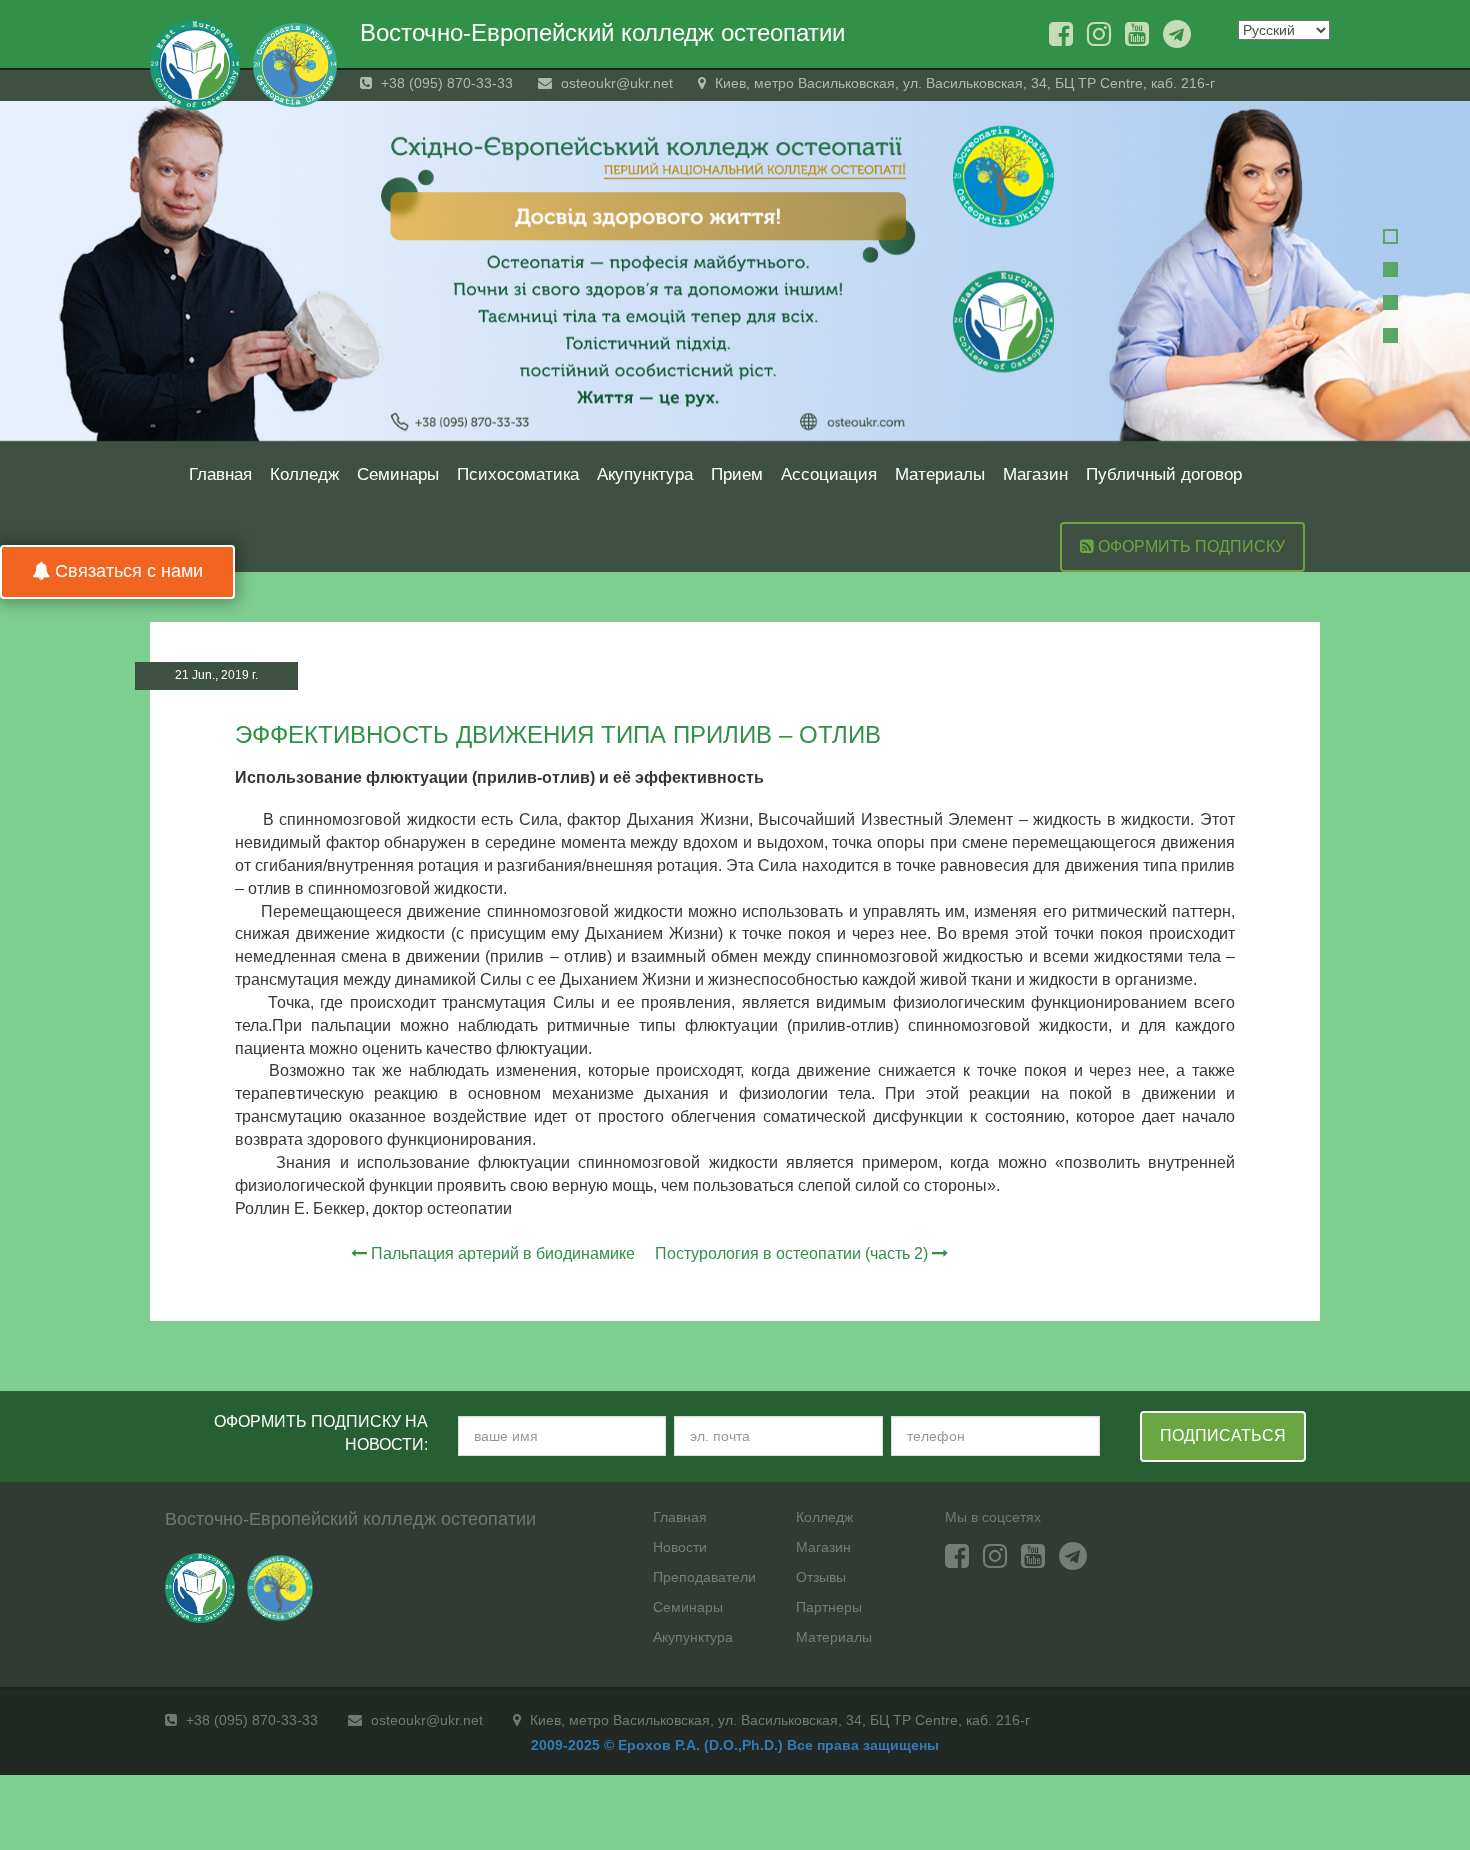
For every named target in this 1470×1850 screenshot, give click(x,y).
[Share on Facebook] (1245, 678)
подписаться (1223, 1435)
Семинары (398, 474)
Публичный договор (1164, 474)
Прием (737, 474)
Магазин (1035, 474)
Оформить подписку (1189, 546)
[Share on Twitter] (1283, 678)
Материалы (940, 474)
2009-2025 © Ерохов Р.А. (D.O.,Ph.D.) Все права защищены (735, 1745)
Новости (680, 1547)
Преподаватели (704, 1577)
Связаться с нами (126, 571)
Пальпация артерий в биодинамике (503, 1253)
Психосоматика (518, 474)
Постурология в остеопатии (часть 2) (791, 1253)
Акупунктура (645, 474)
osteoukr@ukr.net (615, 83)
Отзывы (821, 1577)
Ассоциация (829, 474)
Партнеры (829, 1607)
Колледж (304, 474)
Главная (220, 474)
